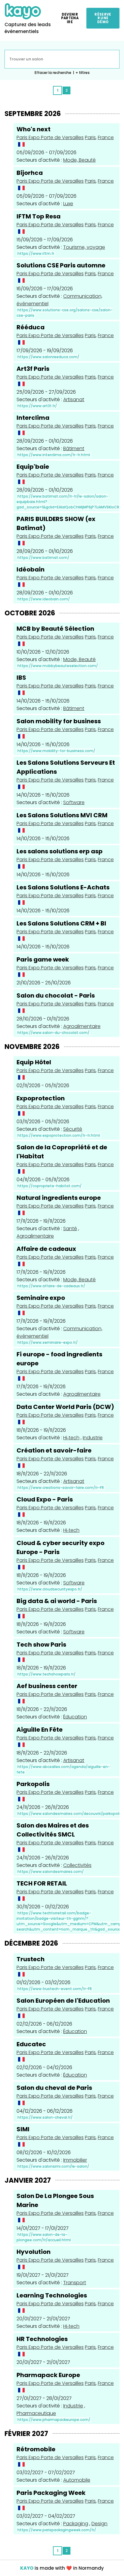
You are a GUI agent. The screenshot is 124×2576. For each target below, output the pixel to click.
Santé (70, 1229)
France (106, 137)
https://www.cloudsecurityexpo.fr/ (50, 1589)
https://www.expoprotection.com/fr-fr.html (59, 1135)
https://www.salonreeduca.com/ (48, 357)
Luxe (68, 204)
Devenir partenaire (70, 18)
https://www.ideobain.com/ (44, 599)
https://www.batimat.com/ (43, 558)
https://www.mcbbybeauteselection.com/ (58, 666)
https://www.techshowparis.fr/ (46, 1674)
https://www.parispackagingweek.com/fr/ (57, 2530)
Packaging (76, 2524)
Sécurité (73, 1129)
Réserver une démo (103, 18)
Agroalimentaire (82, 1026)
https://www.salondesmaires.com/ (51, 1872)
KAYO (27, 2568)
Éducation (75, 1717)
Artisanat (74, 399)
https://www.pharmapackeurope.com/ (54, 2420)
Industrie (93, 1438)
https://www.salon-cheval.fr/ (45, 2117)
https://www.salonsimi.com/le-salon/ (53, 2166)
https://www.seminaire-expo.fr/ (48, 1342)
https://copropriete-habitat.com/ (50, 1186)
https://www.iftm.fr (36, 253)
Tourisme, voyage (84, 247)
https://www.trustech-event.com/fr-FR (55, 1989)
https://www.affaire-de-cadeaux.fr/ (51, 1286)
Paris (90, 137)
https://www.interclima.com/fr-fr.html (54, 455)
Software (74, 802)
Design (99, 2524)
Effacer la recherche (53, 73)
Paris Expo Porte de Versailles (50, 137)
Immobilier (75, 2160)
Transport (75, 2283)
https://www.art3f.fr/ (37, 406)
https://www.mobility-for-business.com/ (56, 751)
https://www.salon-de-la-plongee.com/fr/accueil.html (44, 2237)
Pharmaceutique (36, 2413)
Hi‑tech (71, 1438)
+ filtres (83, 73)
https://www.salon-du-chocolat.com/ (53, 1033)
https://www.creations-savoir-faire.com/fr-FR (61, 1488)
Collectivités (77, 1865)
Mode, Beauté (79, 160)
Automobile (77, 2480)
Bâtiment (74, 448)
